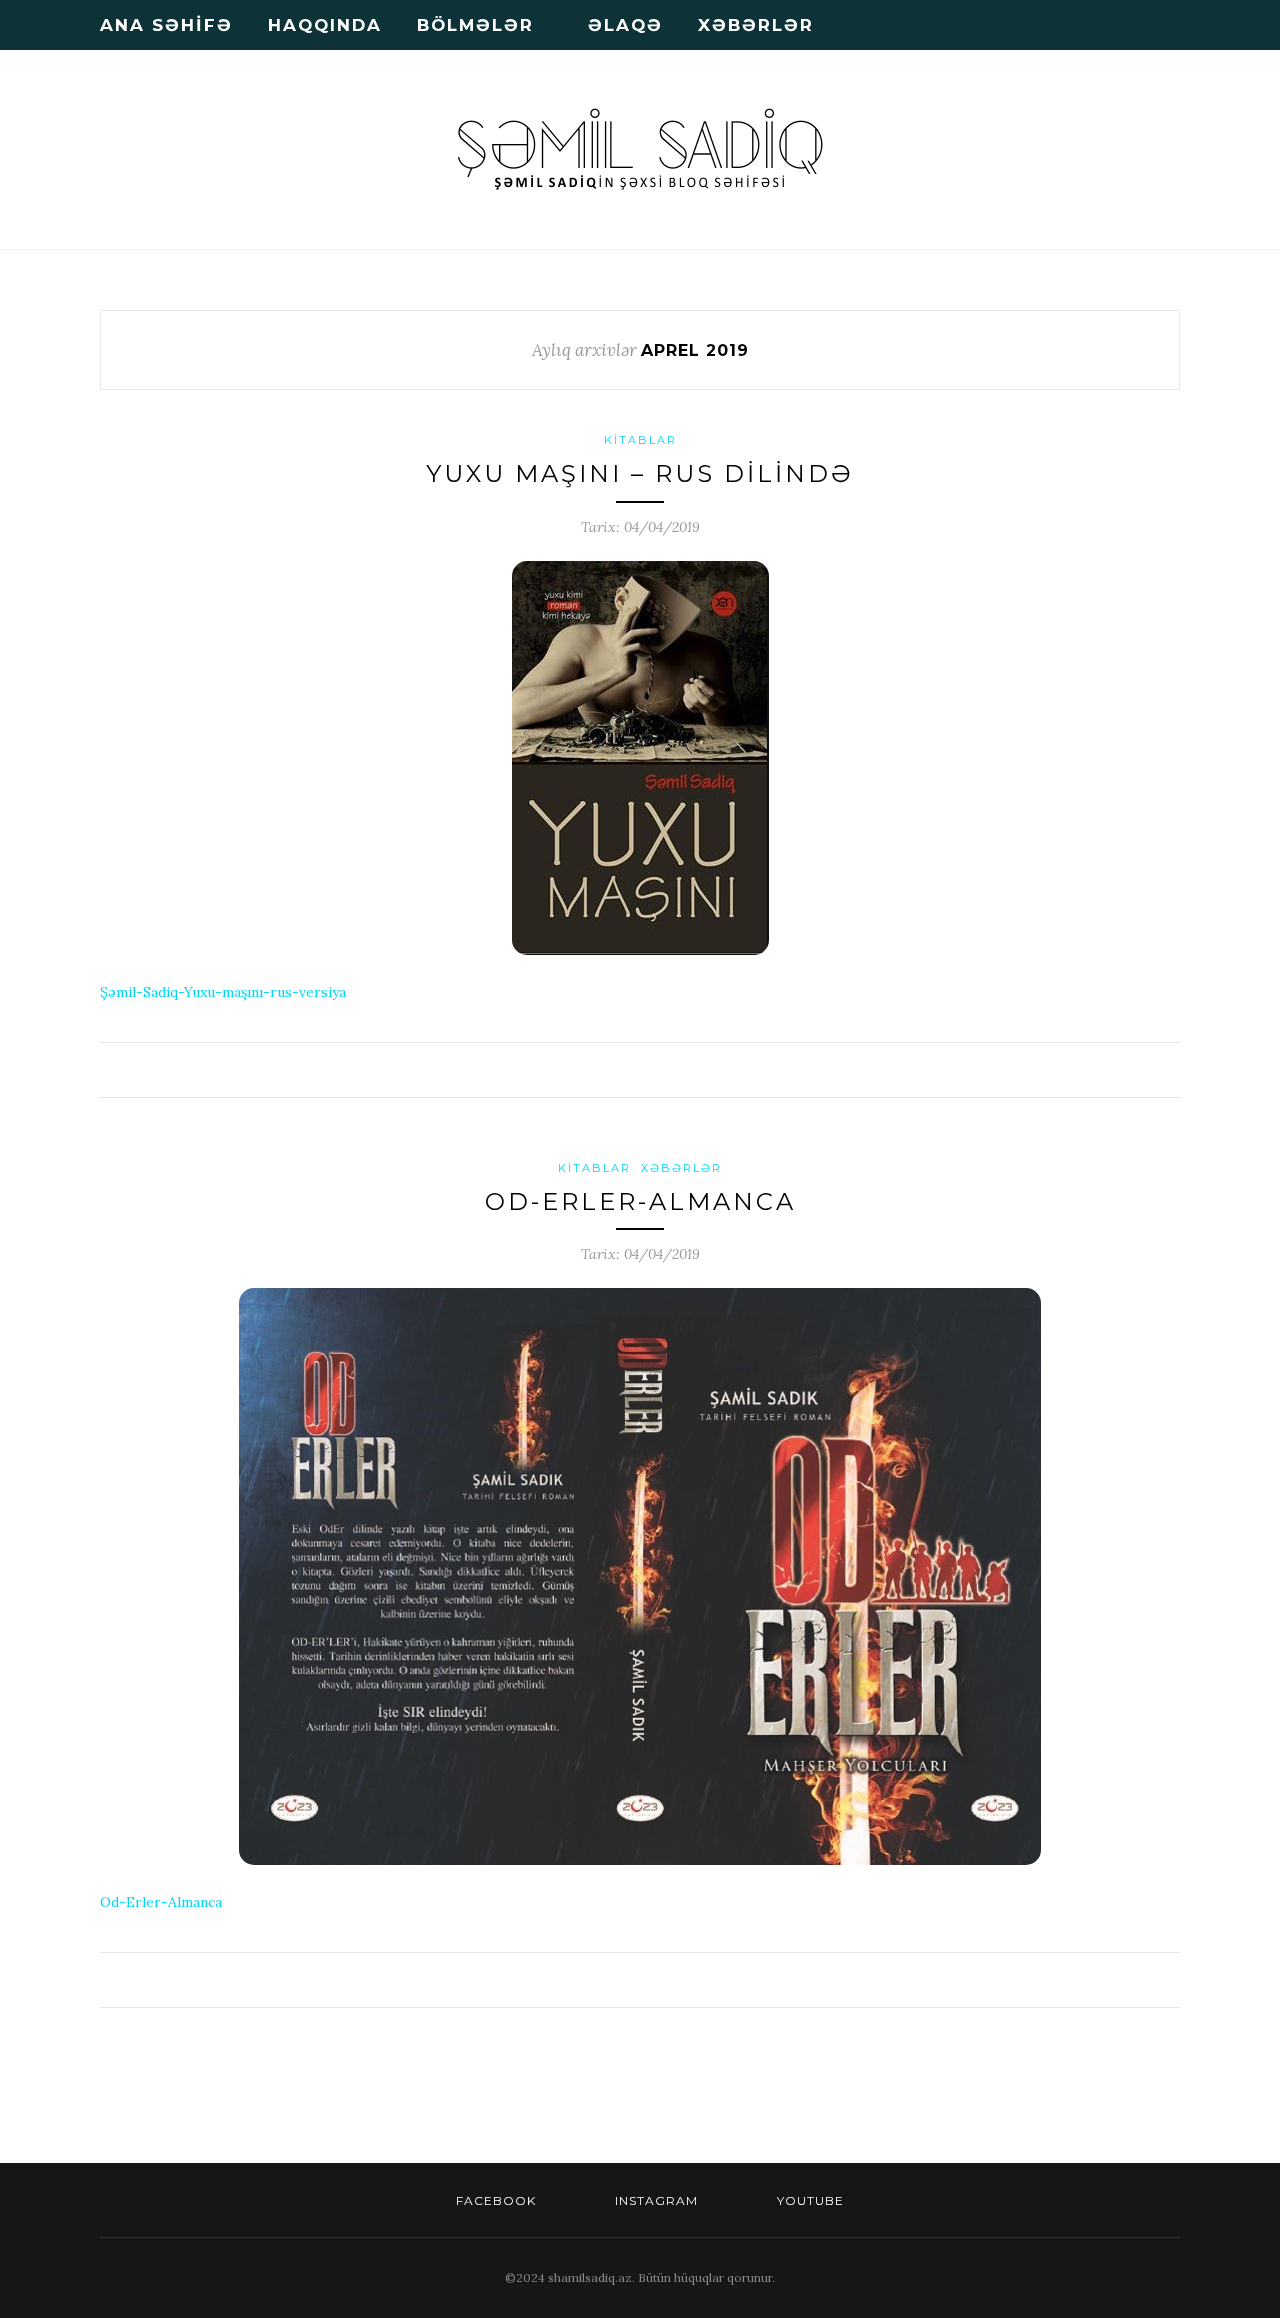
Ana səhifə (166, 25)
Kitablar (640, 440)
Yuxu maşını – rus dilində (640, 473)
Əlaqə (625, 25)
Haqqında (325, 25)
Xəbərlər (756, 25)
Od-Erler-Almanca (640, 1201)
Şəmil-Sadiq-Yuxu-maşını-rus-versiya (223, 992)
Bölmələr (475, 25)
